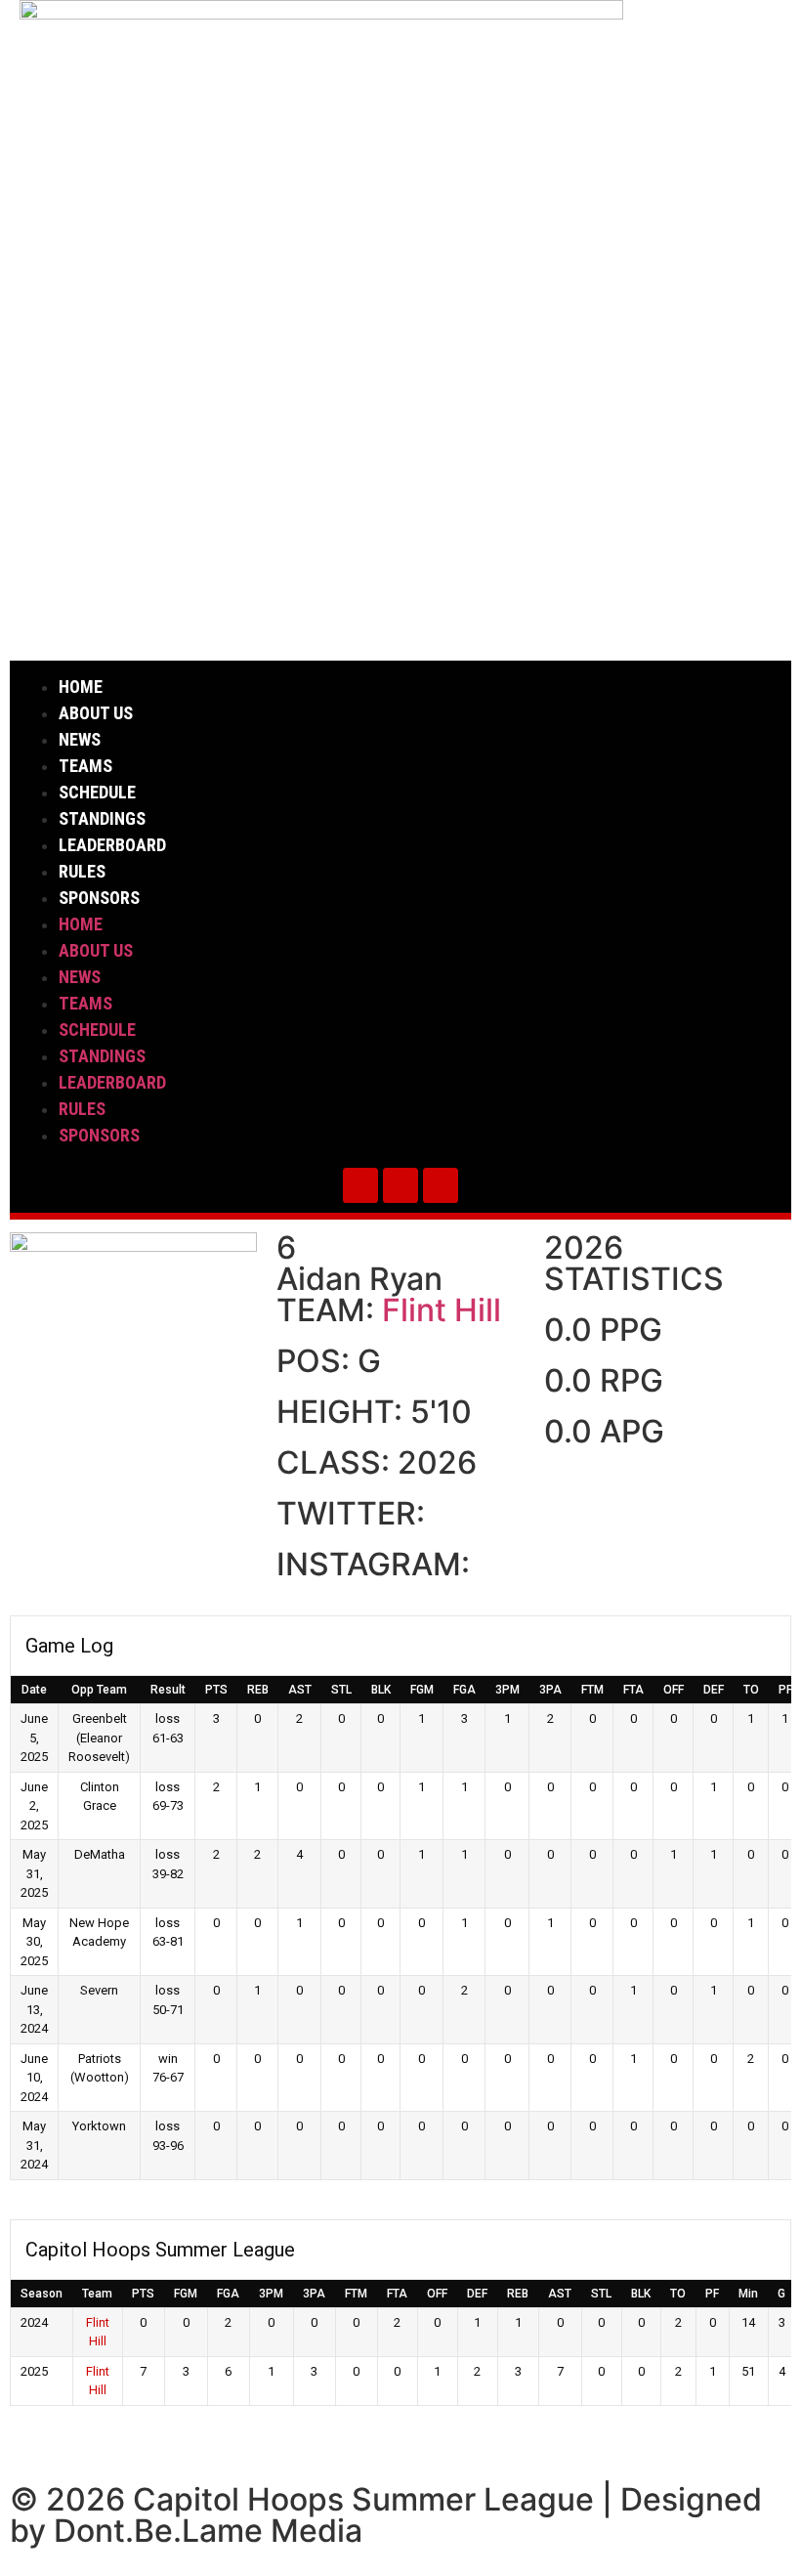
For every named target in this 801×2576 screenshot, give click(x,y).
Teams (85, 766)
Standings (102, 818)
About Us (96, 713)
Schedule (97, 792)
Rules (82, 871)
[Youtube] (441, 1185)
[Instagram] (400, 1185)
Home (81, 687)
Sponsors (99, 898)
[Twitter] (360, 1185)
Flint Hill (442, 1310)
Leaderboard (112, 845)
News (80, 739)
